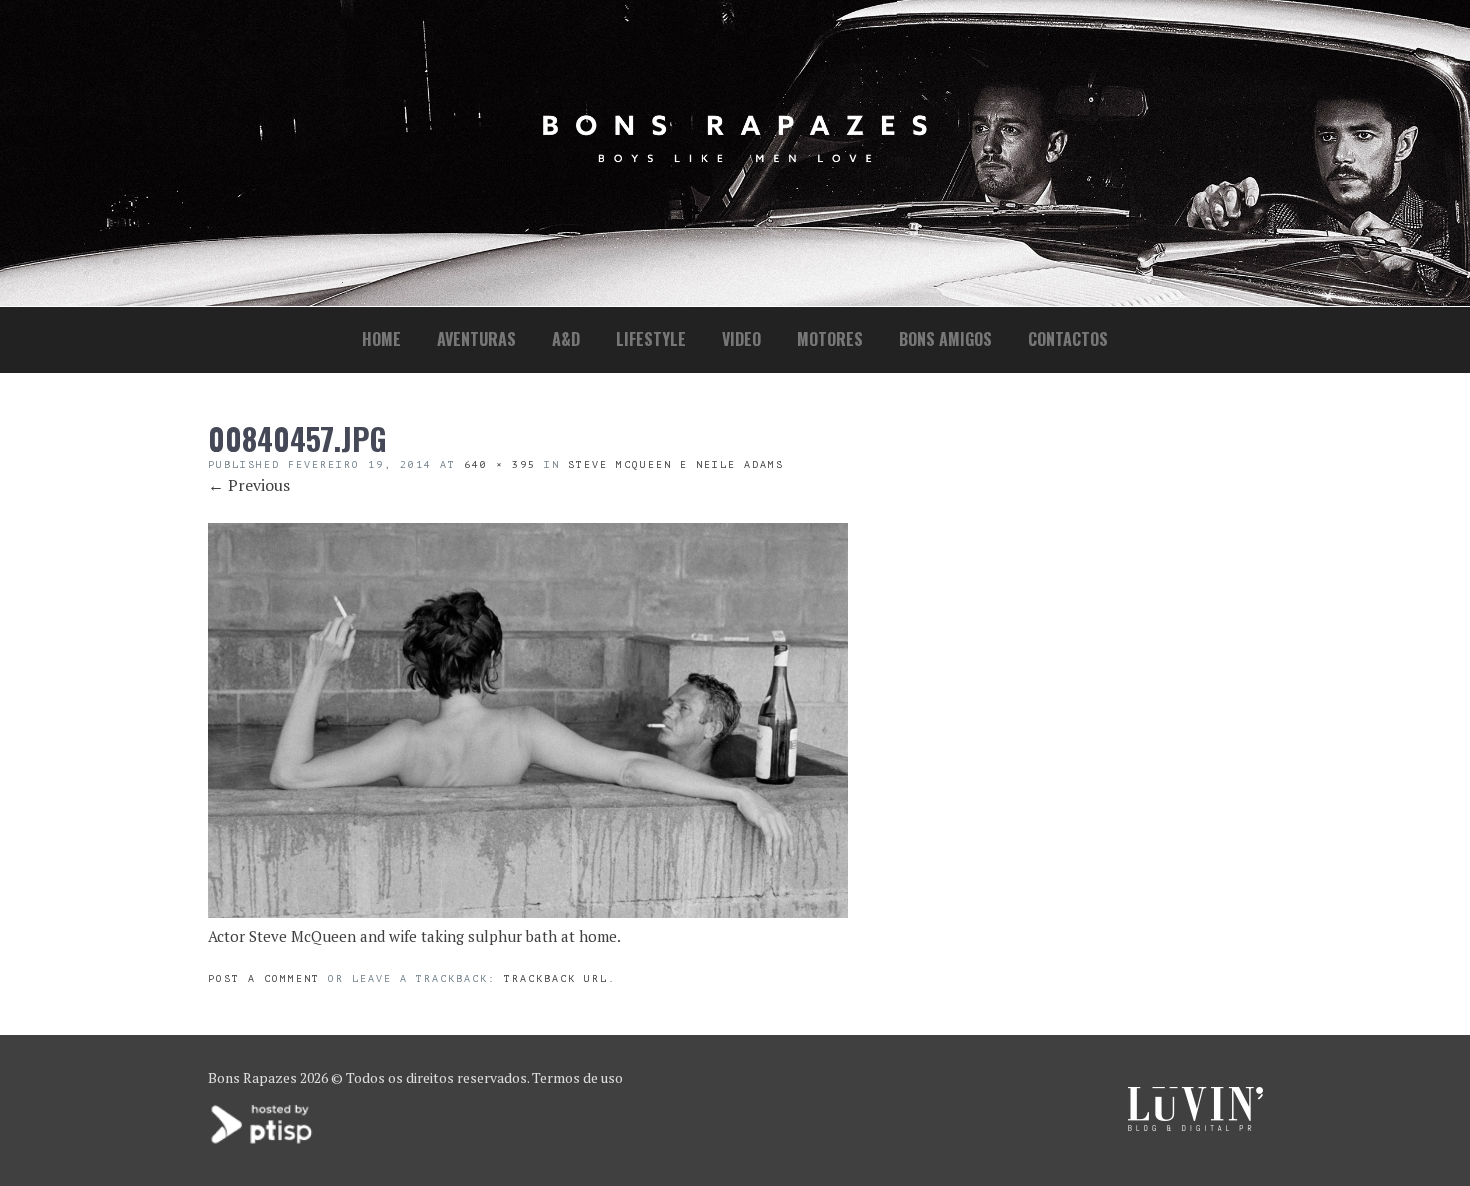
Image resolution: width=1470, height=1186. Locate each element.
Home (381, 339)
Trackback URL (556, 978)
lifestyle (651, 339)
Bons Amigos (945, 339)
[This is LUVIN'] (1195, 1125)
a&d (566, 339)
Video (741, 339)
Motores (830, 339)
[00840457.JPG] (528, 912)
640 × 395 (500, 464)
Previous (249, 485)
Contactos (1068, 339)
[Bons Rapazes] (735, 157)
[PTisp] (263, 1141)
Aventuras (476, 339)
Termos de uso (577, 1077)
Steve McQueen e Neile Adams (676, 464)
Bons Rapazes (252, 1077)
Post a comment (264, 978)
